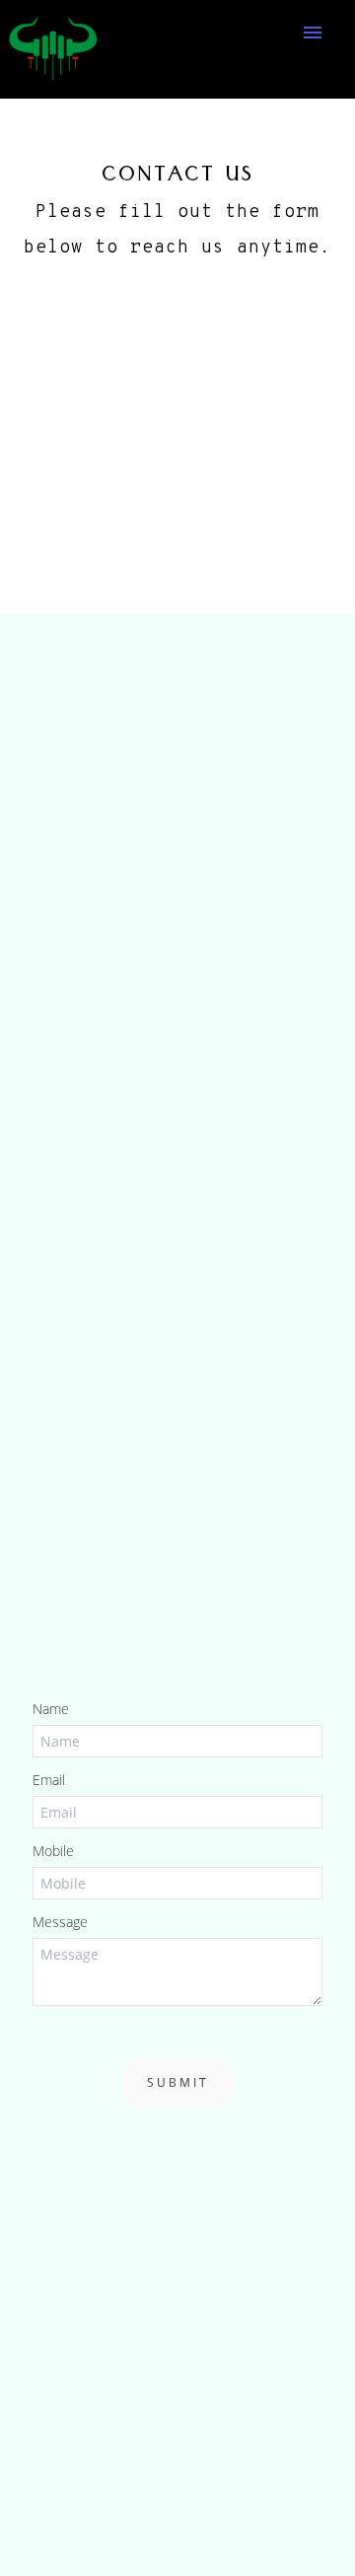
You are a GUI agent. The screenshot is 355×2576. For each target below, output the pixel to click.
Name (51, 1709)
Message (60, 1922)
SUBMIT (178, 2082)
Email (49, 1780)
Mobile (53, 1851)
